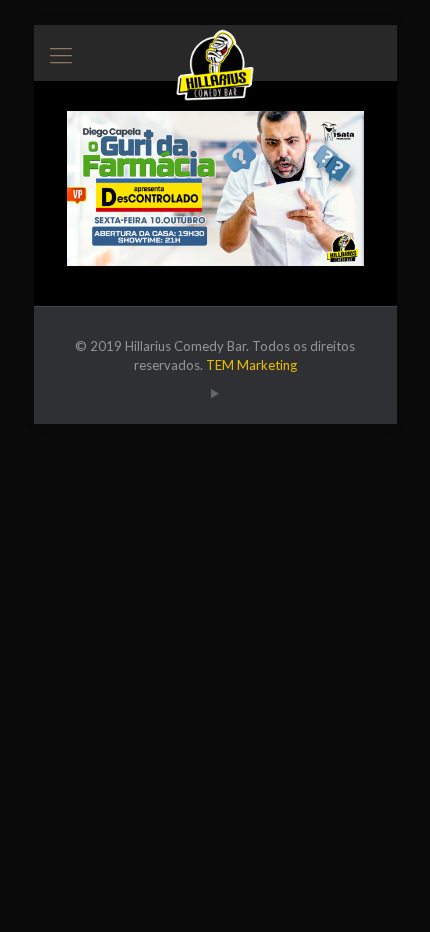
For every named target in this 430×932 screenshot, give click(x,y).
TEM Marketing (251, 365)
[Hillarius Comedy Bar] (215, 50)
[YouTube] (215, 393)
